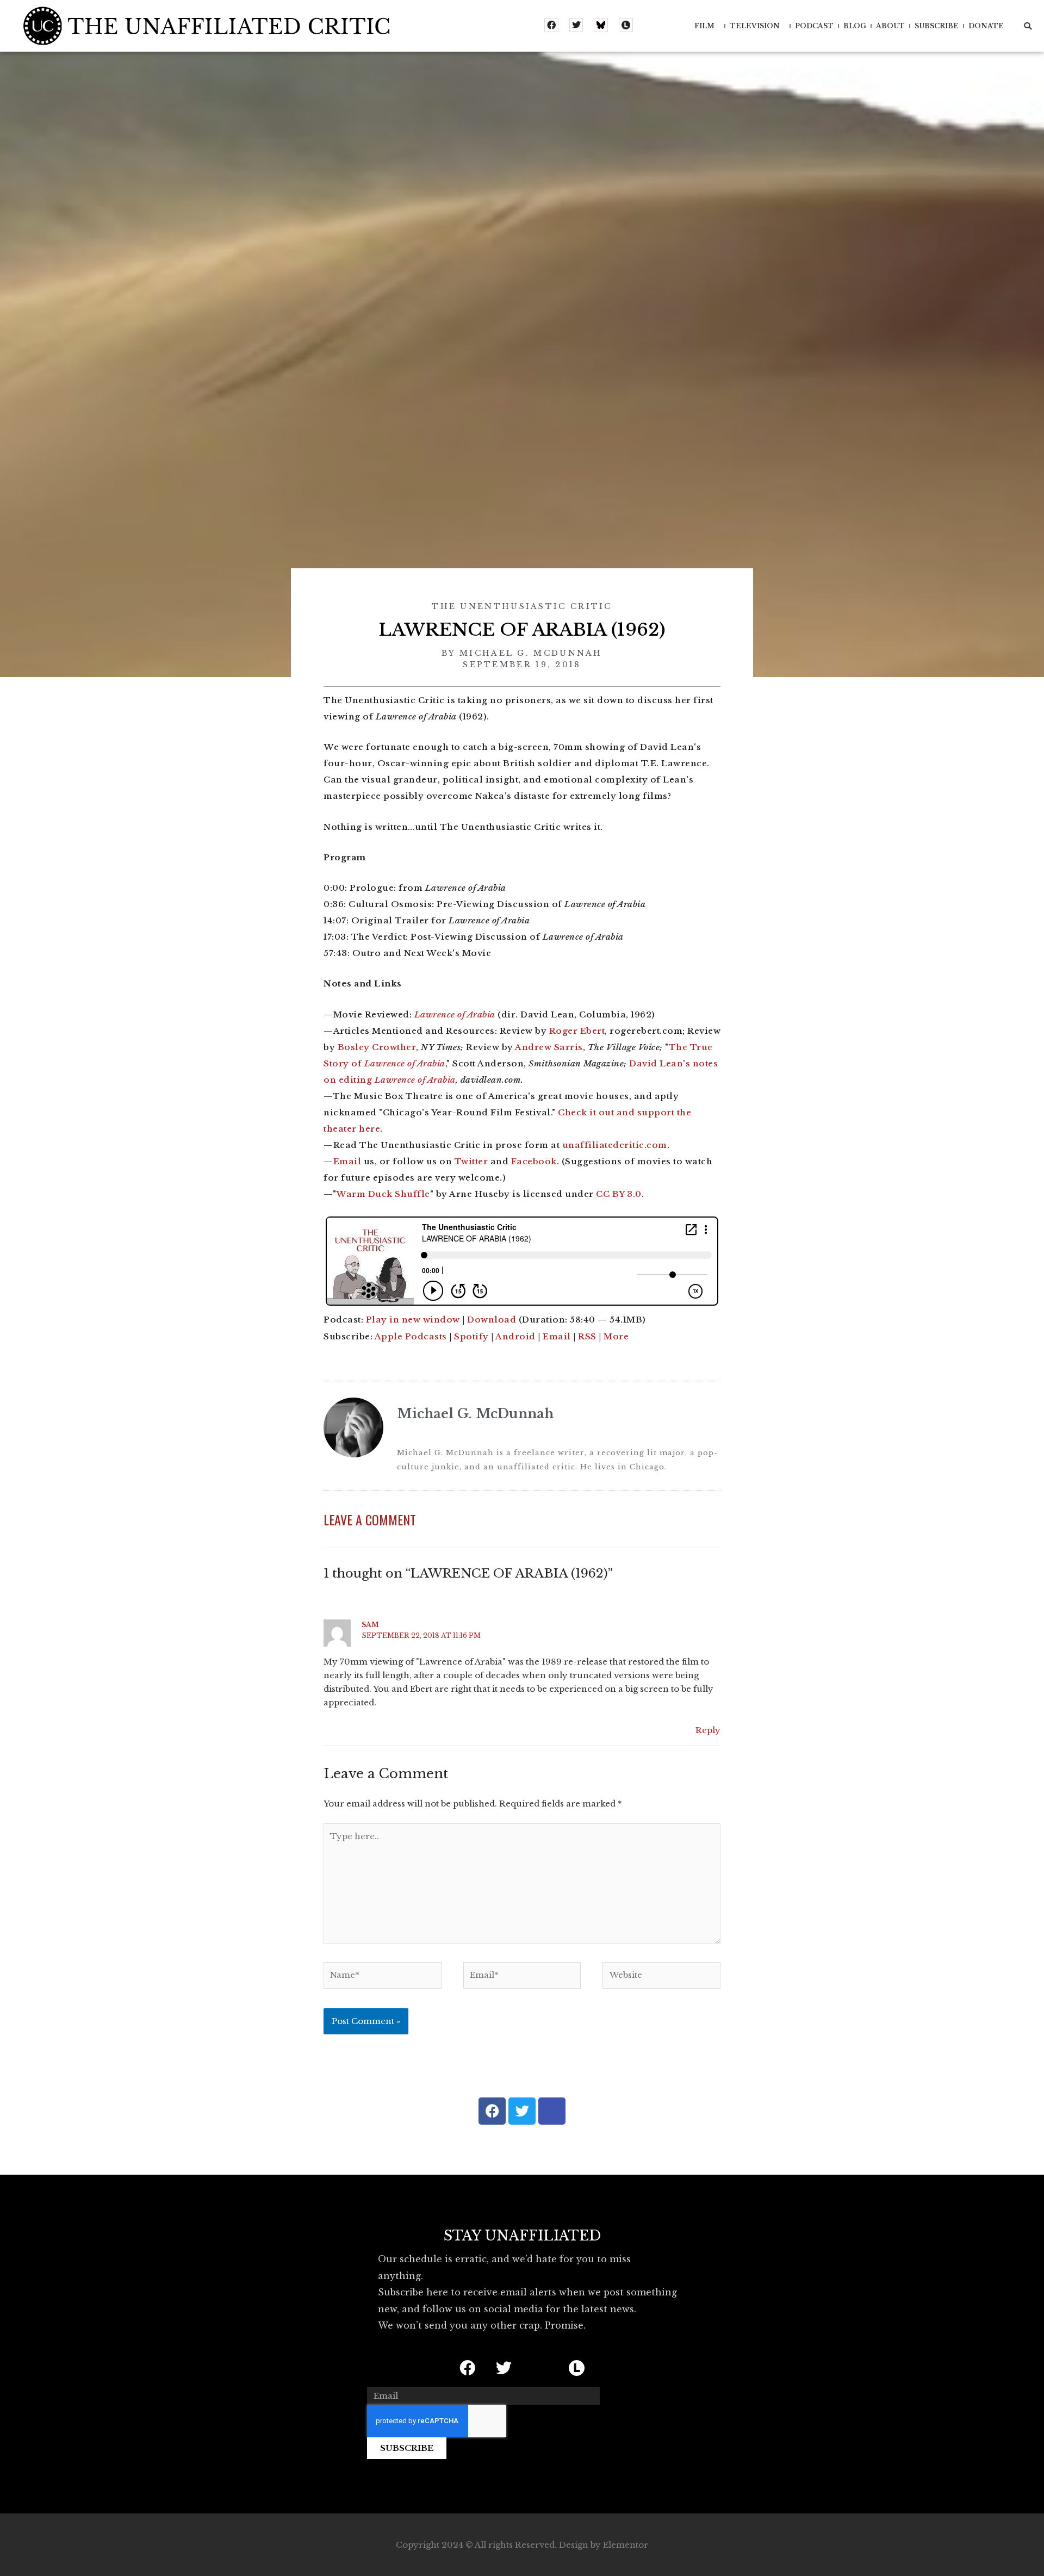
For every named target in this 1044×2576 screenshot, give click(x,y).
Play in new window (413, 1320)
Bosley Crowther (377, 1047)
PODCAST (814, 26)
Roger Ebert (577, 1031)
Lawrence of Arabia (455, 1014)
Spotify (471, 1336)
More (616, 1336)
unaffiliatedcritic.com (615, 1145)
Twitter (471, 1161)
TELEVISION (755, 26)
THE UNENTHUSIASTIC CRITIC (522, 606)
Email (347, 1161)
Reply (708, 1730)
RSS (587, 1336)
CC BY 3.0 (619, 1194)
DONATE (986, 26)
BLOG (855, 26)
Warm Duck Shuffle (383, 1194)
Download (492, 1320)
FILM (704, 26)
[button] (1028, 26)
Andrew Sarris (549, 1047)
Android (515, 1336)
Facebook (534, 1161)
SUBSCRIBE (937, 26)
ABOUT (890, 26)
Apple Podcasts (411, 1336)
